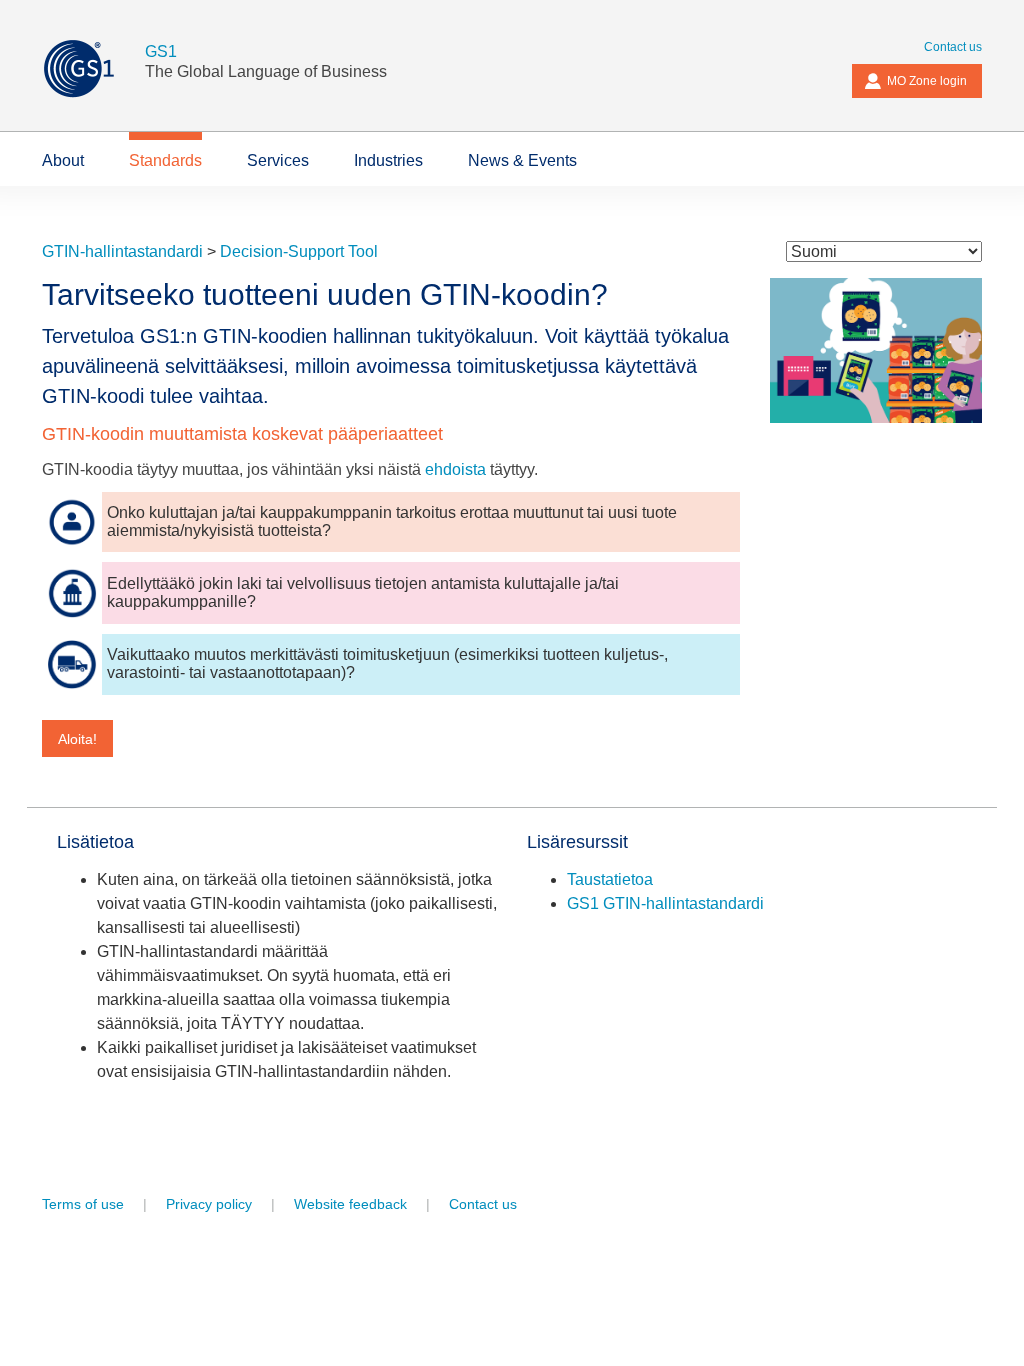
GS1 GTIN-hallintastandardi (665, 903)
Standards (165, 160)
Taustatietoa (610, 879)
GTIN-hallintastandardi (122, 251)
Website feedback (350, 1204)
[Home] (93, 68)
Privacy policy (209, 1204)
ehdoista (455, 469)
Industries (388, 160)
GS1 (161, 51)
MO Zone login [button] (927, 81)
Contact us (953, 47)
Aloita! (77, 739)
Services (278, 160)
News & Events (522, 160)
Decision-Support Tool (299, 251)
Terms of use (83, 1204)
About (63, 160)
